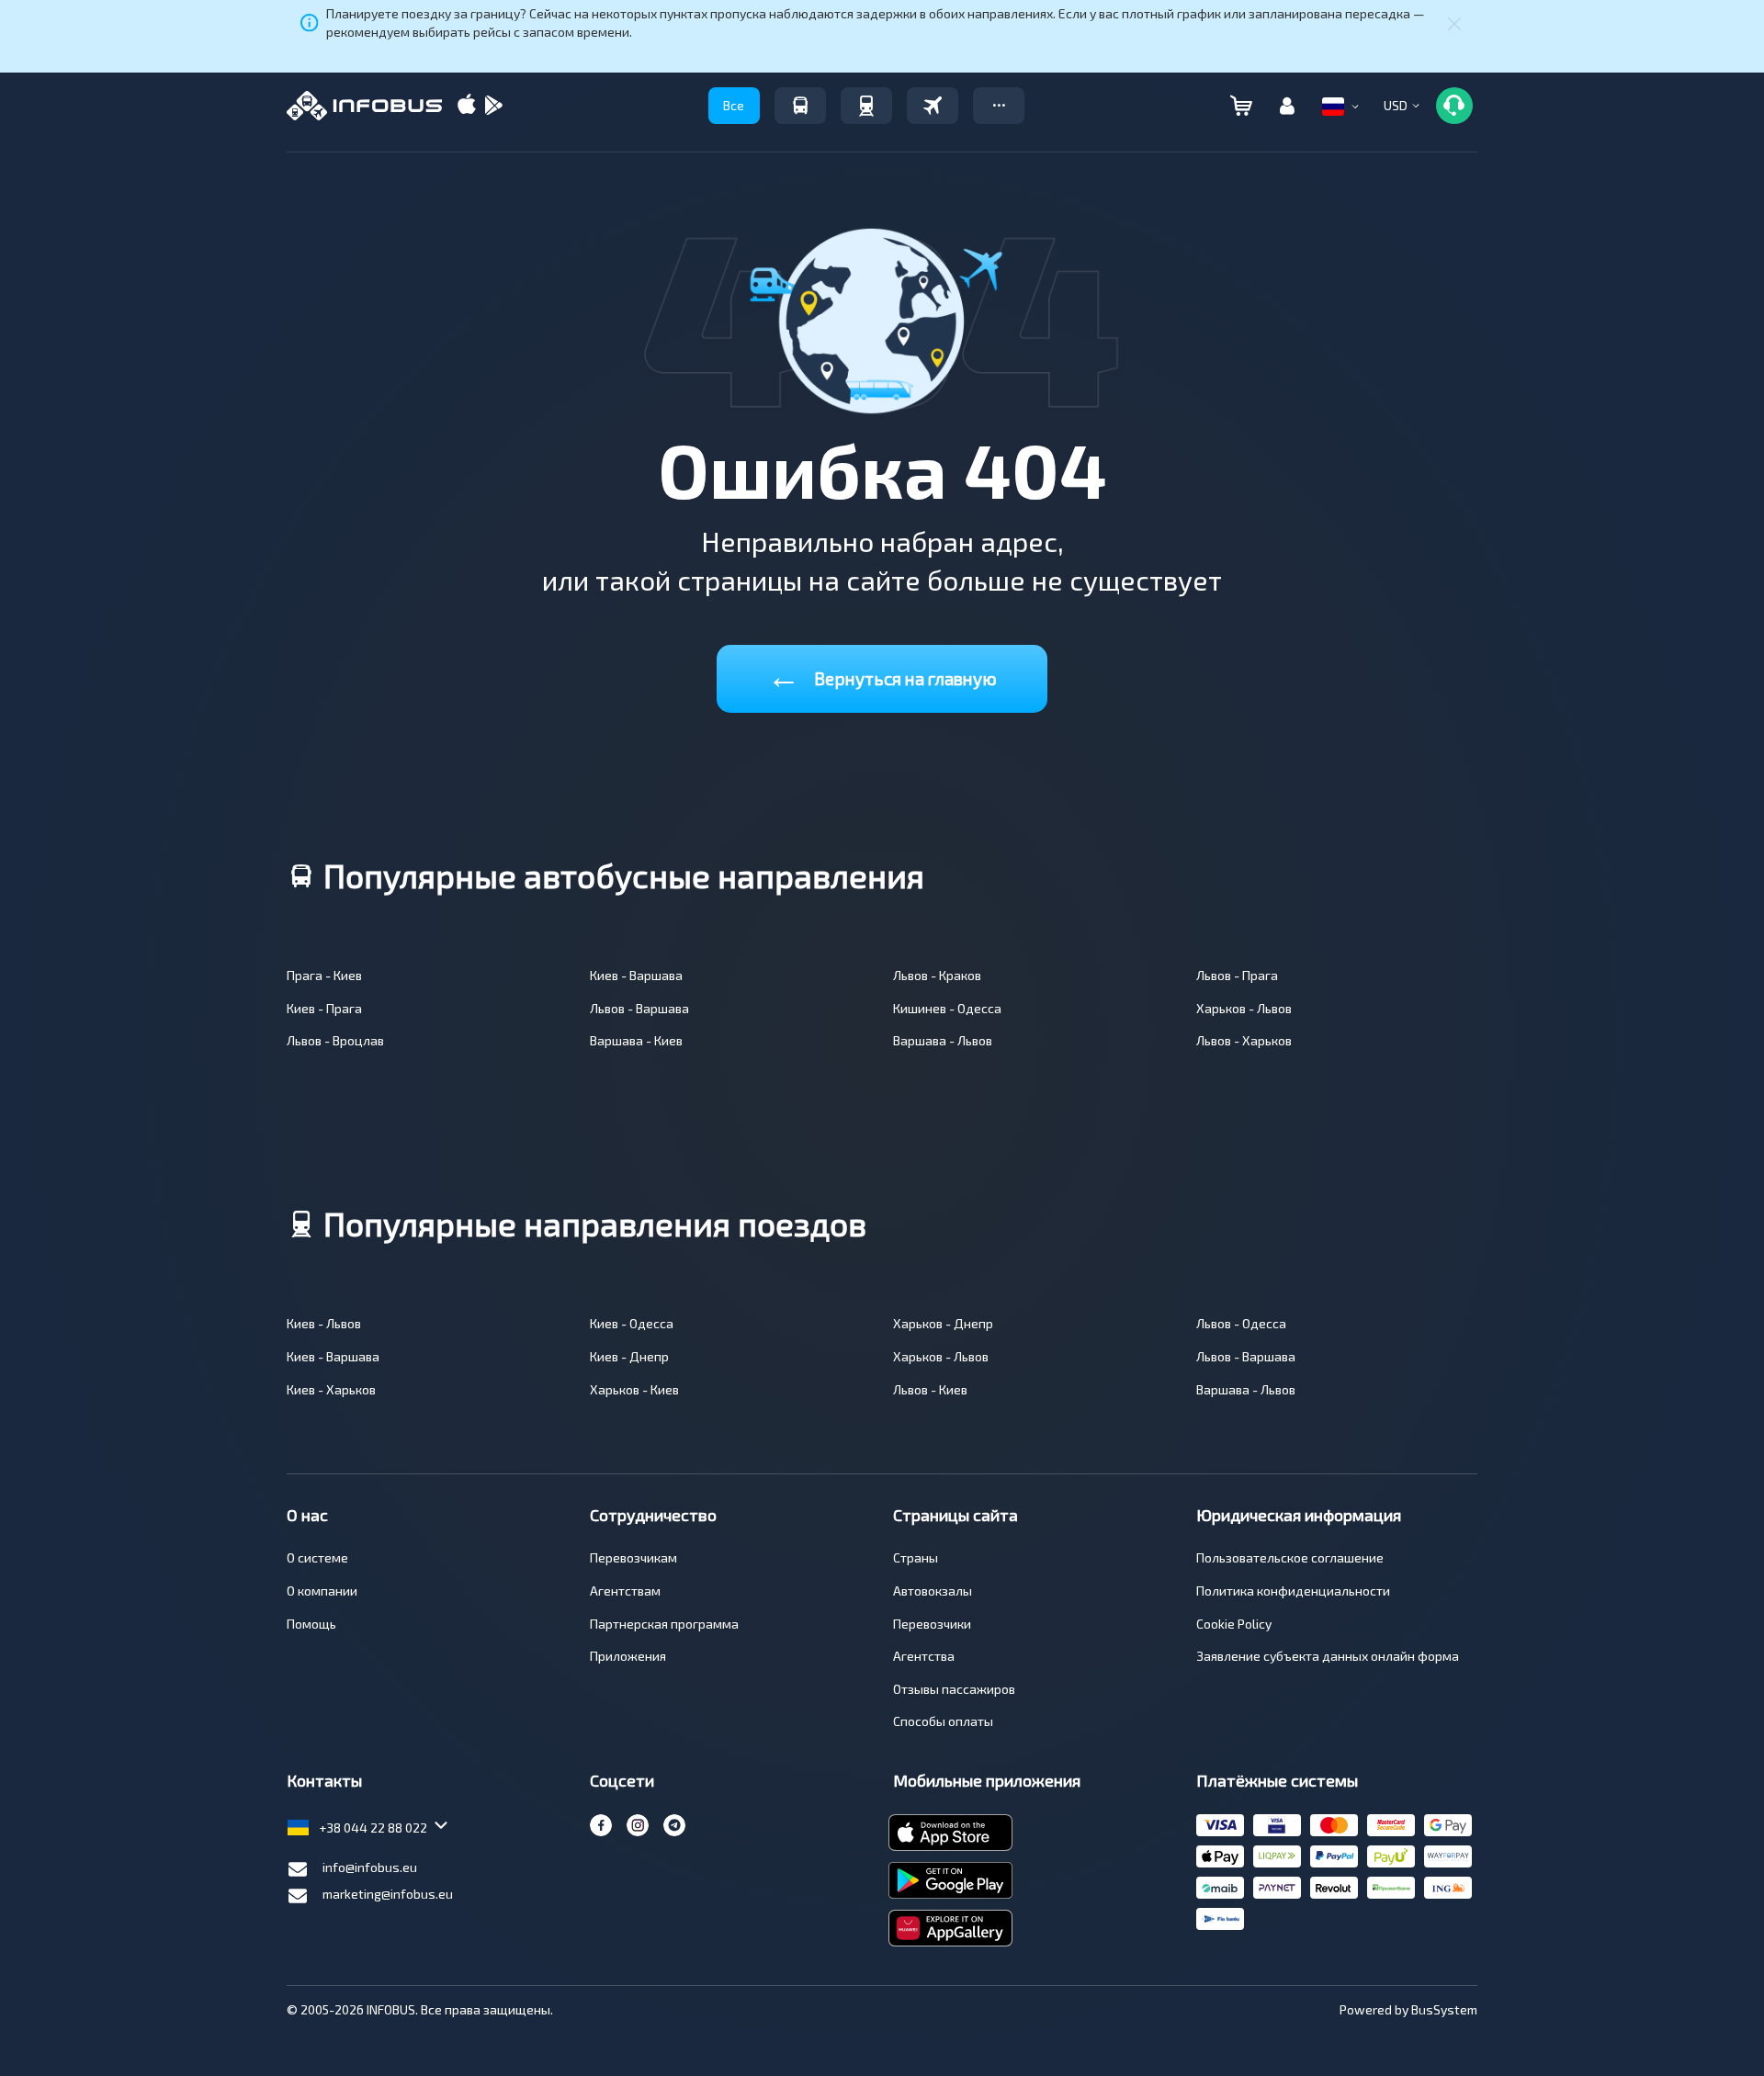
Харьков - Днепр (943, 1323)
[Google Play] (493, 106)
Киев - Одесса (632, 1323)
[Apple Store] (467, 106)
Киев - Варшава (636, 975)
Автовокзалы (933, 1591)
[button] (999, 106)
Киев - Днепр (629, 1356)
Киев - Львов (324, 1323)
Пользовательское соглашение (1290, 1557)
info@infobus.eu (370, 1867)
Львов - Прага (1237, 975)
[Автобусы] (800, 106)
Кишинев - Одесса (947, 1008)
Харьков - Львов (1244, 1008)
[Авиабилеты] (933, 106)
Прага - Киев (324, 975)
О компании (322, 1591)
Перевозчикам (633, 1557)
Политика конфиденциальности (1293, 1591)
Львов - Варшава (639, 1008)
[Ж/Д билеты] (866, 106)
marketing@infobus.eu (388, 1894)
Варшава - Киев (636, 1040)
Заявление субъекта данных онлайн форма (1328, 1656)
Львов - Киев (930, 1389)
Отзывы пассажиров (954, 1689)
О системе (317, 1557)
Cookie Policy (1234, 1624)
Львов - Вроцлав (335, 1040)
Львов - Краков (937, 975)
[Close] (1454, 23)
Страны (916, 1557)
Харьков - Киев (634, 1389)
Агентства (924, 1656)
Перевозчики (932, 1624)
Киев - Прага (324, 1008)
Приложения (628, 1656)
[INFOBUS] (364, 106)
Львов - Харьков (1244, 1040)
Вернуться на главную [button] (882, 675)
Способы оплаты (943, 1721)
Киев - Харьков (331, 1389)
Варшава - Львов (943, 1040)
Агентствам (625, 1591)
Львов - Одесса (1241, 1323)
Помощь (311, 1624)
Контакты (324, 1780)
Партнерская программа (664, 1624)
